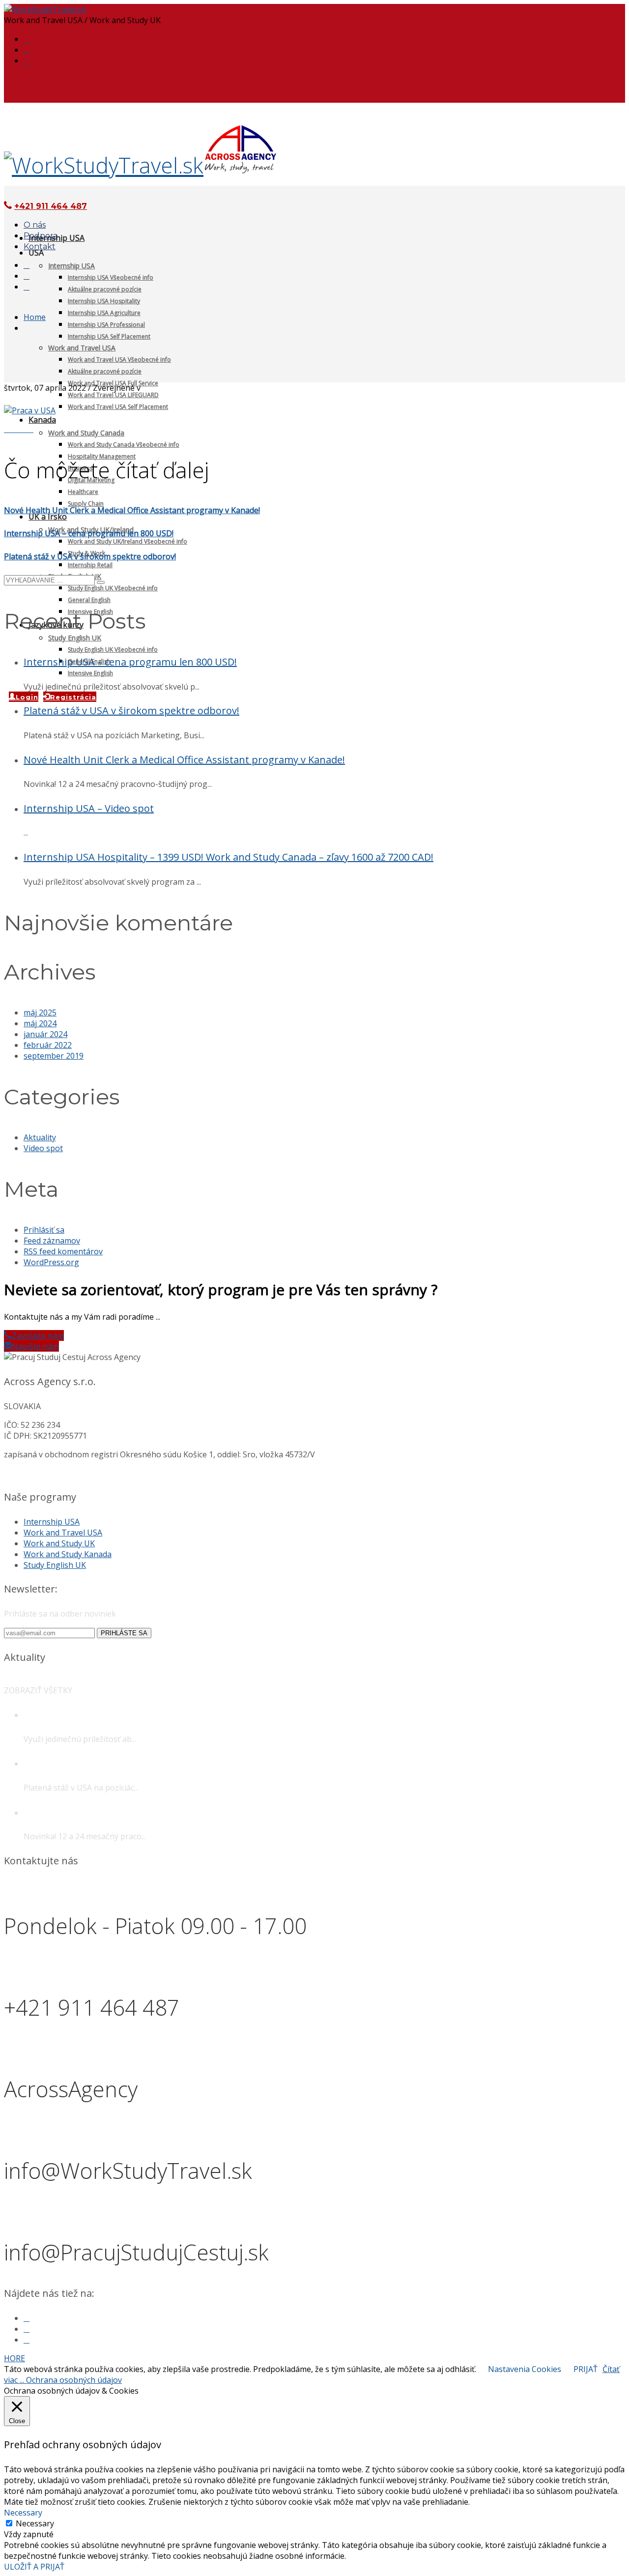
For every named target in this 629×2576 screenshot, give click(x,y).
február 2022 (48, 1045)
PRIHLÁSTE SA (124, 1633)
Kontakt (40, 246)
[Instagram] (27, 61)
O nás (35, 225)
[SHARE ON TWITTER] (7, 429)
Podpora (41, 236)
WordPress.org (51, 1262)
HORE (14, 2358)
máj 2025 (40, 1013)
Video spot (43, 1148)
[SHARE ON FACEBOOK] (13, 429)
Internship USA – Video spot (89, 808)
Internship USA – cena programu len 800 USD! (89, 533)
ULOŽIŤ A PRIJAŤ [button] (34, 2567)
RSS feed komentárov (63, 1251)
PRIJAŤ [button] (586, 2369)
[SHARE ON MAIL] (30, 429)
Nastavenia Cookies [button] (525, 2369)
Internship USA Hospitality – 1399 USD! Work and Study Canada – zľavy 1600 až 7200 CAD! (229, 857)
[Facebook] (27, 39)
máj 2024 (40, 1023)
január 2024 (45, 1034)
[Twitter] (27, 50)
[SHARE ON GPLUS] (19, 429)
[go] (101, 582)
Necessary (35, 2523)
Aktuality (40, 1137)
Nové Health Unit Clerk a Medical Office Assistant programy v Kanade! (132, 510)
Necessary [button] (23, 2513)
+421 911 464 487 (51, 206)
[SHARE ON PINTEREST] (25, 429)
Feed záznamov (52, 1241)
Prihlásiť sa (44, 1230)
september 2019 (54, 1056)
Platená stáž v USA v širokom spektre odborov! (90, 556)
